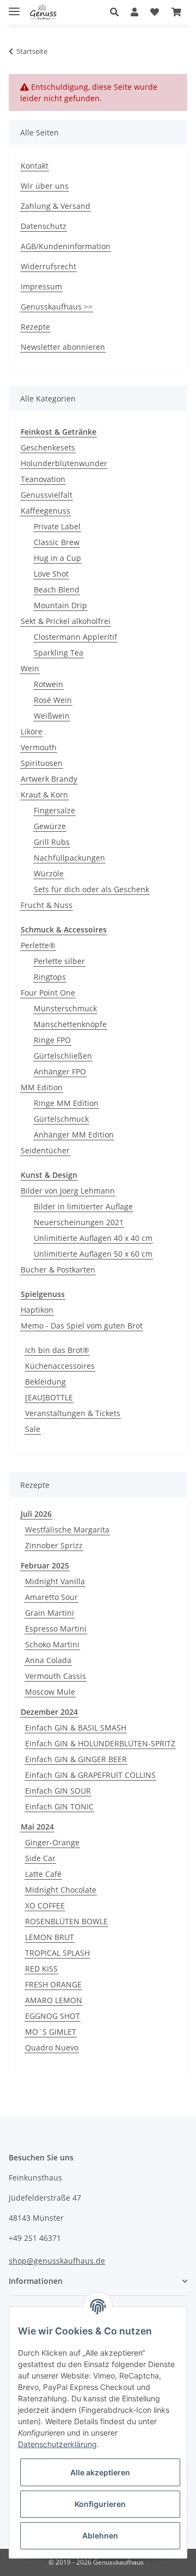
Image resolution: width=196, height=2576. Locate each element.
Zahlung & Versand (56, 206)
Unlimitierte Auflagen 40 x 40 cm (93, 1238)
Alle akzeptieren (100, 2472)
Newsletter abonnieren (63, 347)
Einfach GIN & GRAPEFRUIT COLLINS (90, 1775)
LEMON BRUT (50, 1937)
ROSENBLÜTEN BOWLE (66, 1921)
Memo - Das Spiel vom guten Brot (82, 1326)
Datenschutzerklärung (57, 2444)
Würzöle (49, 873)
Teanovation (43, 479)
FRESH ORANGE (53, 1984)
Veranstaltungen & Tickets (73, 1413)
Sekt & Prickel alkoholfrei (66, 621)
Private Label (57, 526)
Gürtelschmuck (61, 1119)
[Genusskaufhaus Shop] (43, 12)
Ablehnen (100, 2535)
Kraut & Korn (44, 795)
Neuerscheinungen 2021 (79, 1222)
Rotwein (48, 684)
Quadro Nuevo (52, 2047)
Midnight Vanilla (55, 1581)
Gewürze (50, 826)
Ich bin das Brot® (57, 1350)
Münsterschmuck (65, 1008)
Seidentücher (45, 1150)
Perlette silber (59, 961)
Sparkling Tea (59, 653)
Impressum (41, 286)
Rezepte (35, 327)
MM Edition (42, 1087)
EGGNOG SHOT (53, 2016)
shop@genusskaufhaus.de (57, 2261)
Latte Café (43, 1874)
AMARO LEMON (54, 2000)
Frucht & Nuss (47, 905)
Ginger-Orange (52, 1842)
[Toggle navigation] (14, 7)
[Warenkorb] (176, 12)
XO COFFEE (45, 1905)
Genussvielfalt (47, 495)
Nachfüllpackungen (69, 858)
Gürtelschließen (63, 1056)
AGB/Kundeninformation (66, 246)
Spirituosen (42, 763)
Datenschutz (44, 226)
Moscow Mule (50, 1692)
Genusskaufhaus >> (57, 307)
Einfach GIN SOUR (58, 1791)
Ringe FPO (52, 1040)
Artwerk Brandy (49, 779)
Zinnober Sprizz (54, 1545)
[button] (117, 12)
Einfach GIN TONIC (59, 1806)
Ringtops (50, 977)
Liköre (32, 731)
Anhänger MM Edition (74, 1135)
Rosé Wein (53, 700)
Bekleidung (45, 1382)
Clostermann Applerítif (75, 637)
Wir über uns (45, 186)
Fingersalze (54, 810)
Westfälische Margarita (67, 1530)
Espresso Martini (56, 1629)
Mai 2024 (37, 1827)
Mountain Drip (60, 605)
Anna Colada (48, 1660)
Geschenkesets (48, 447)
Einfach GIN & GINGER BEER (76, 1759)
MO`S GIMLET (51, 2032)
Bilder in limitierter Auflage (83, 1206)
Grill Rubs (52, 842)
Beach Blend (57, 589)
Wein (30, 668)
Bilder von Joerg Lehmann (68, 1191)
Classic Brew (57, 542)
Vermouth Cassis (56, 1676)
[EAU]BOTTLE (49, 1397)
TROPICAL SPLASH (57, 1953)
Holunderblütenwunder (64, 463)
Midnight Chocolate (61, 1890)
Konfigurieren (100, 2504)
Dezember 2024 (49, 1712)
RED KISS (41, 1969)
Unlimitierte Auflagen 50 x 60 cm (93, 1254)
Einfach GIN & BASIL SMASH (76, 1728)
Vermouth (39, 747)
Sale (33, 1429)
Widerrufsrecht (48, 266)
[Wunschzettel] (155, 12)
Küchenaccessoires (60, 1366)
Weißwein (52, 716)
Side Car (40, 1858)
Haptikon (37, 1310)
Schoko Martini (52, 1644)
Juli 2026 (36, 1514)
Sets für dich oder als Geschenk (91, 889)
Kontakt (35, 166)
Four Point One (48, 993)
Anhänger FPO (60, 1071)
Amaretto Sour (51, 1597)
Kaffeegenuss (45, 511)
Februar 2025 (45, 1565)
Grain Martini (50, 1613)
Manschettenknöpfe (70, 1024)
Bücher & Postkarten (58, 1270)
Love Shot (51, 574)
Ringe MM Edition (66, 1103)
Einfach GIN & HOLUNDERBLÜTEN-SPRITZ (100, 1743)
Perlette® (38, 945)
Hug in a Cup (57, 558)
